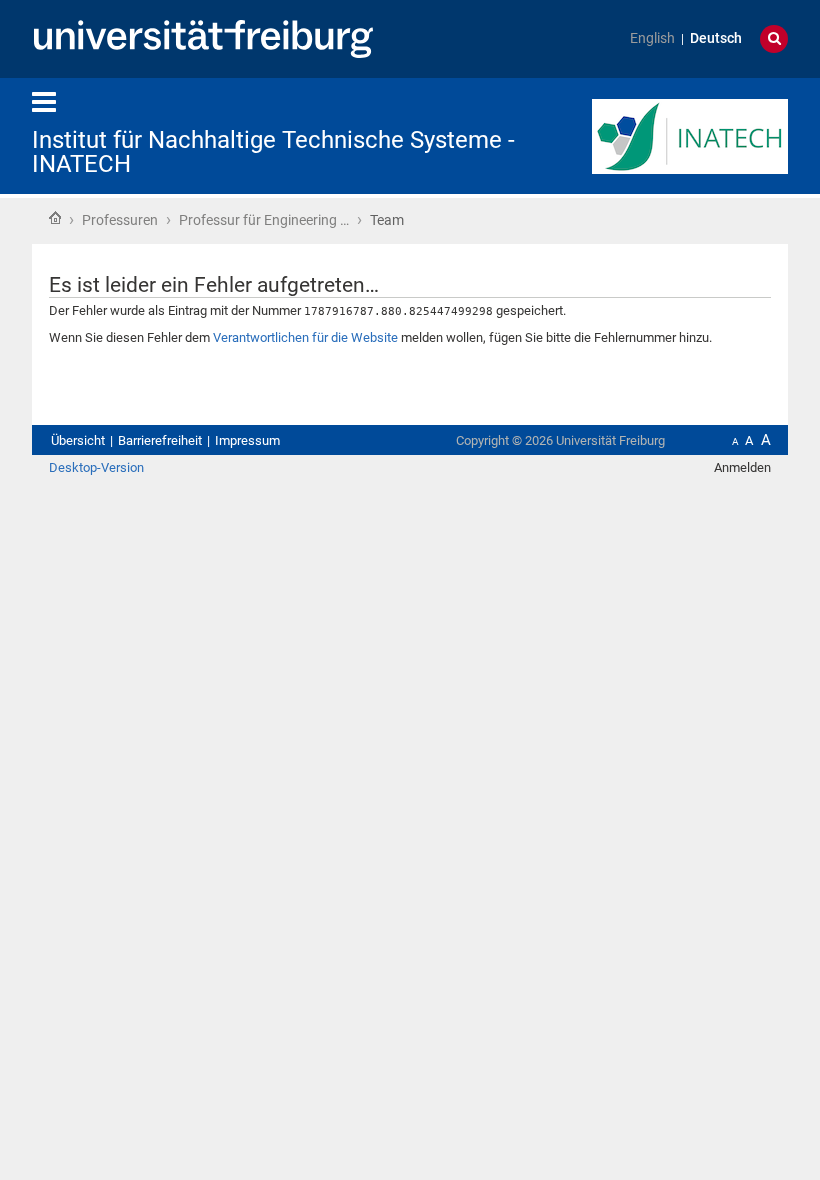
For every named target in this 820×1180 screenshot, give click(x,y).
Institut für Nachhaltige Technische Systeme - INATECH (273, 152)
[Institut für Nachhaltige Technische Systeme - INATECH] (690, 134)
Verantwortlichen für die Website (305, 337)
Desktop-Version (96, 467)
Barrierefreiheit (160, 440)
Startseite (55, 218)
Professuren (120, 220)
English (652, 38)
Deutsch (716, 38)
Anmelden (742, 467)
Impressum (247, 440)
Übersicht (78, 440)
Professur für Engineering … (264, 220)
